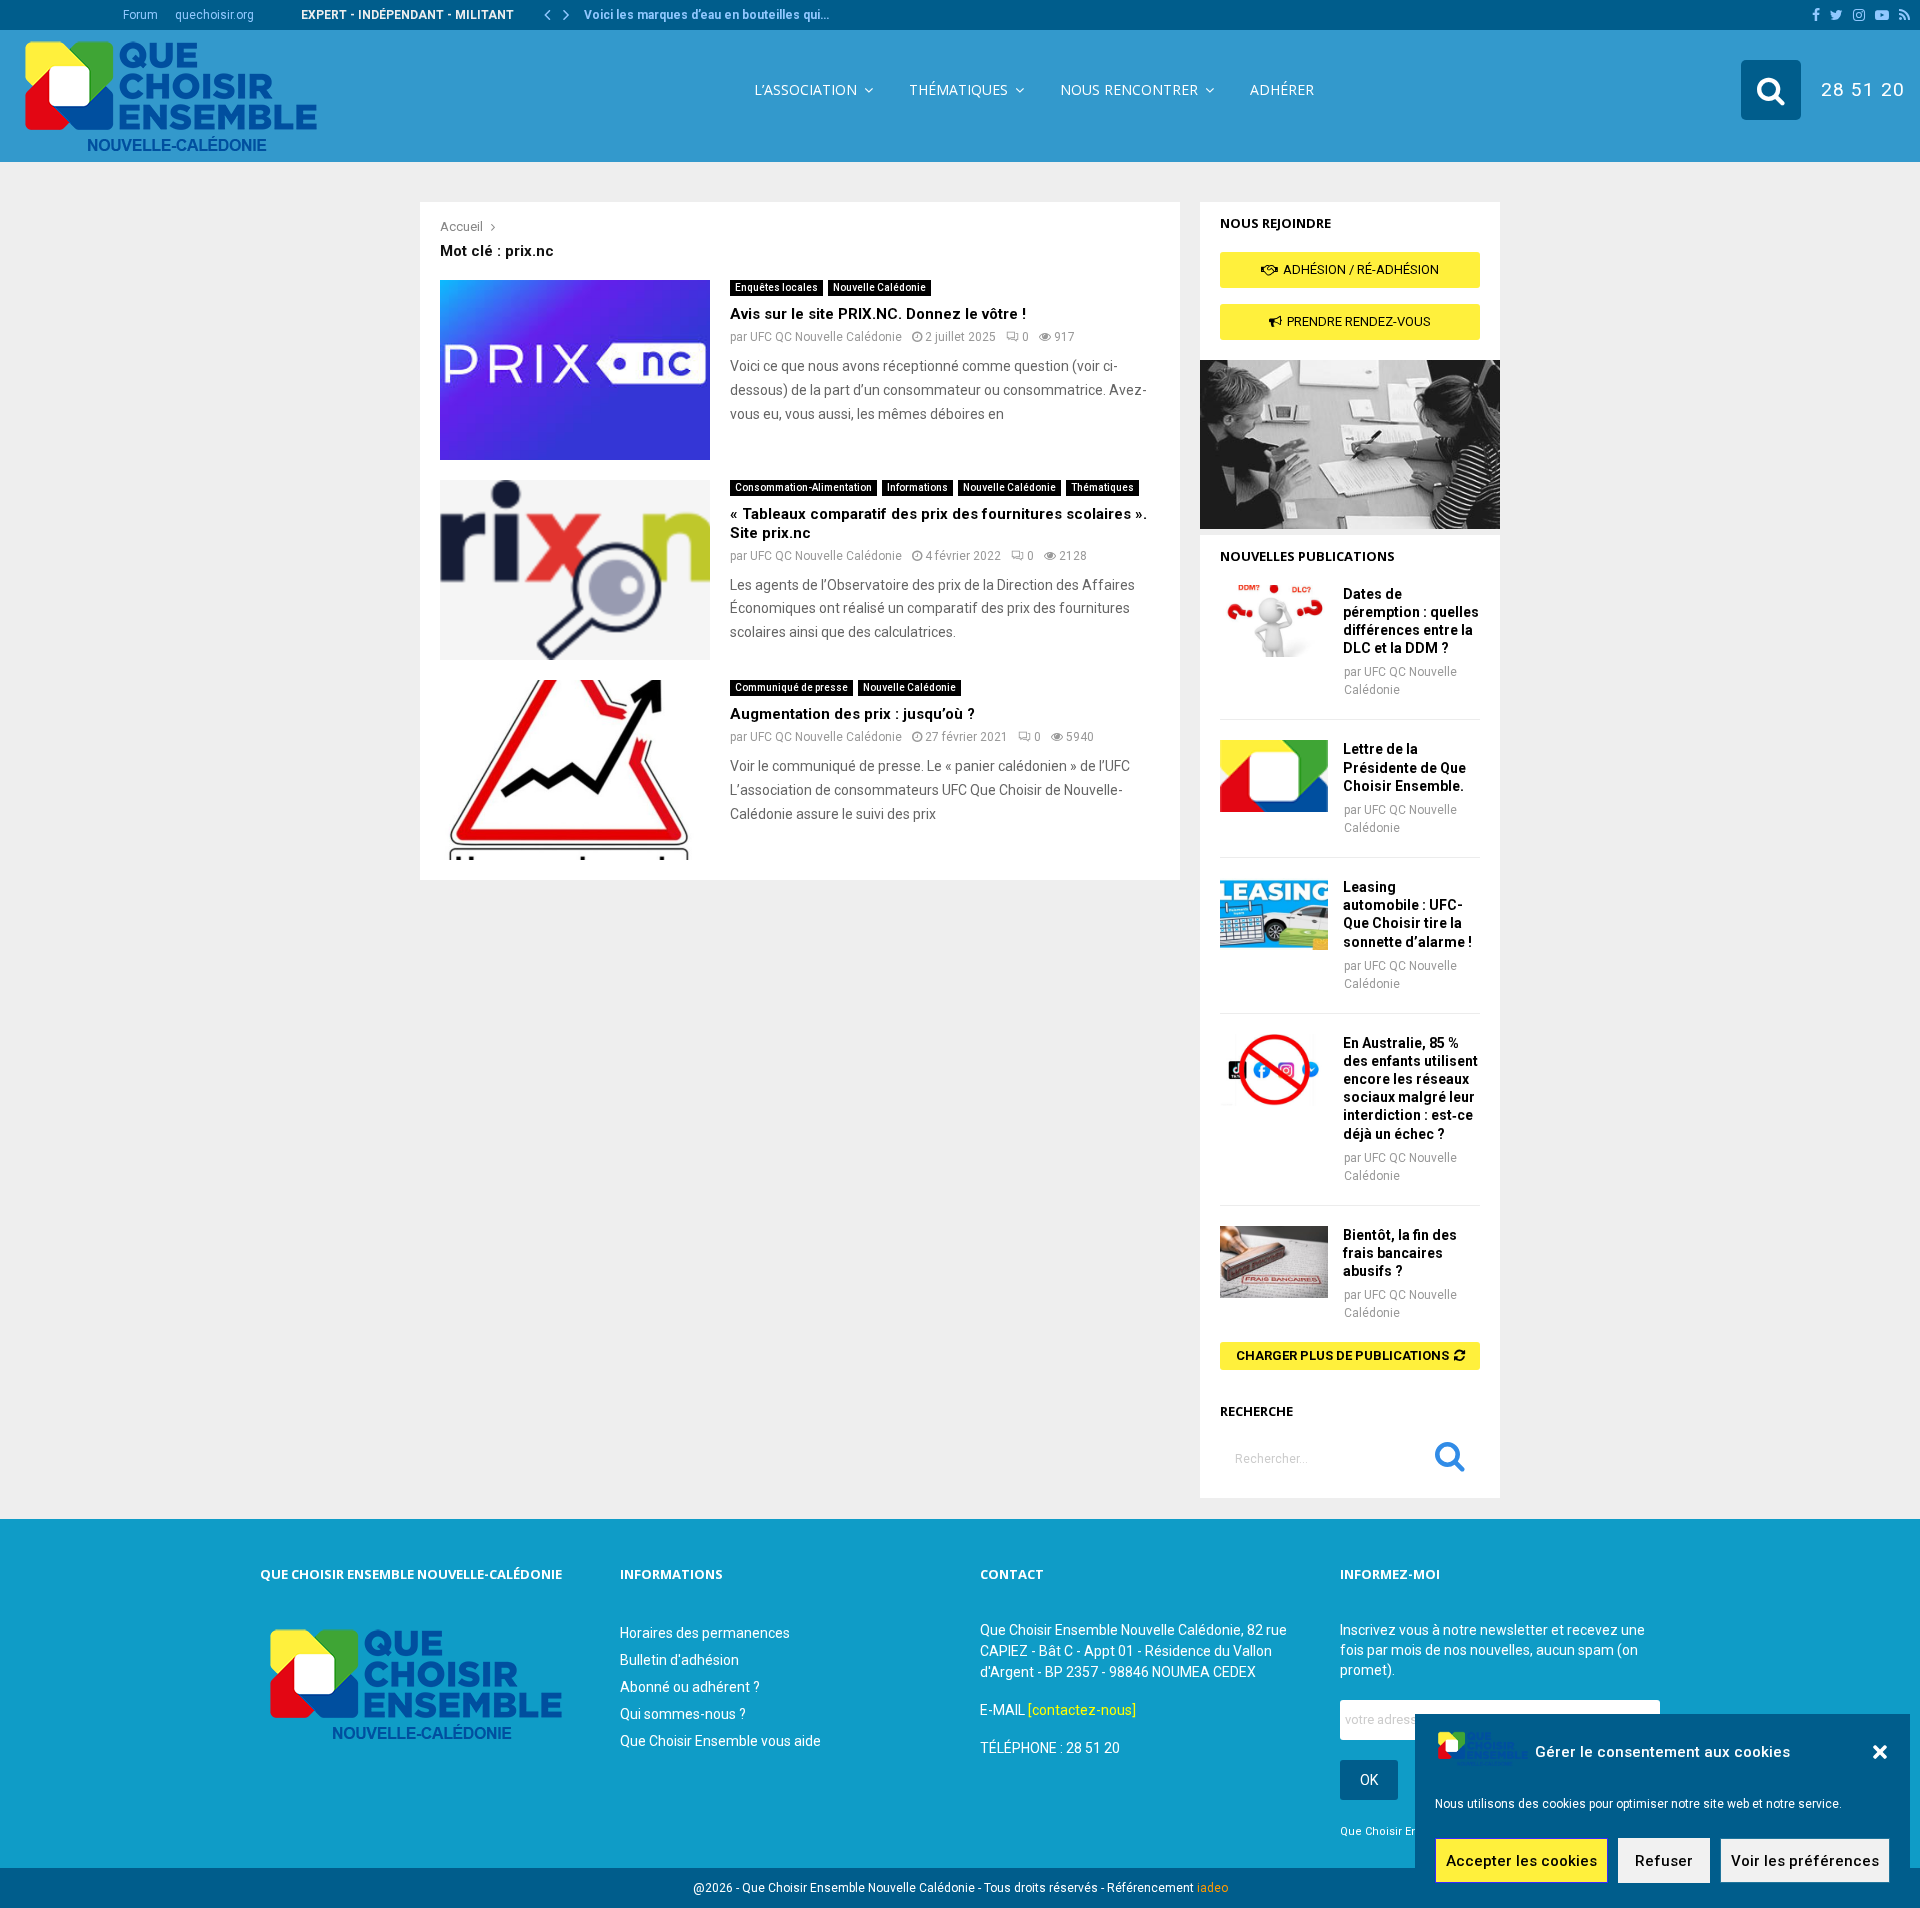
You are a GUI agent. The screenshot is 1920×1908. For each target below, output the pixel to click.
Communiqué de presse (791, 687)
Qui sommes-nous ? (683, 1714)
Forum (140, 15)
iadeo (1212, 1888)
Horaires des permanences (705, 1633)
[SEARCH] (1450, 1461)
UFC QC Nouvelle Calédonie (826, 337)
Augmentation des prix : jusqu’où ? (852, 714)
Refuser (1664, 1861)
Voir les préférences (1805, 1861)
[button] (1880, 1752)
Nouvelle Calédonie (879, 287)
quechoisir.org (214, 15)
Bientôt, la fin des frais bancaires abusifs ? (1400, 1253)
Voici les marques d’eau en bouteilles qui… (706, 15)
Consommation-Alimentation (803, 487)
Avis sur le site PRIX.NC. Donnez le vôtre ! (878, 314)
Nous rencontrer (1129, 89)
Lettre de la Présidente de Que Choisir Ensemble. (1404, 767)
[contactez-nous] (1082, 1710)
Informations (917, 487)
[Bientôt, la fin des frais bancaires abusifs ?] (1274, 1262)
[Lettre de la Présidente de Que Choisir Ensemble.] (1274, 776)
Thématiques (958, 89)
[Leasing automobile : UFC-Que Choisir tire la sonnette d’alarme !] (1274, 914)
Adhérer (1282, 89)
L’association (805, 89)
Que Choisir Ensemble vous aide (720, 1741)
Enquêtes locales (776, 287)
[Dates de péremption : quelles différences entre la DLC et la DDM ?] (1274, 621)
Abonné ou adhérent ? (690, 1687)
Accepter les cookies (1521, 1861)
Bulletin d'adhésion (679, 1660)
